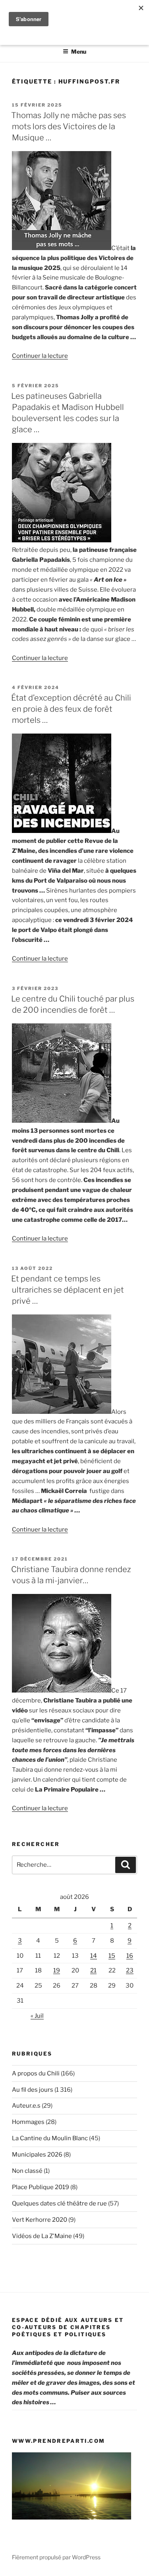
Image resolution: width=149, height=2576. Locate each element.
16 (130, 1956)
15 (112, 1956)
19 (57, 1970)
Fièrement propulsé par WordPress (56, 2557)
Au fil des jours (33, 2090)
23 (130, 1970)
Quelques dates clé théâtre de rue (59, 2203)
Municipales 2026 (37, 2155)
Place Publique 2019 (41, 2187)
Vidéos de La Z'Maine (42, 2236)
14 (94, 1956)
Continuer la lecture (40, 356)
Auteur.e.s (26, 2106)
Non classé (27, 2171)
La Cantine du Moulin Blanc (50, 2138)
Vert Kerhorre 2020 (40, 2220)
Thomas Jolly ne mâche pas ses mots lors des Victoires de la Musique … (69, 126)
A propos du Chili (36, 2073)
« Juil (37, 2016)
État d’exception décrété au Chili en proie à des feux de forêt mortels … (71, 709)
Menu (79, 51)
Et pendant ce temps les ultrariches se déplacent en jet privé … (68, 1290)
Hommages (28, 2122)
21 (93, 1970)
